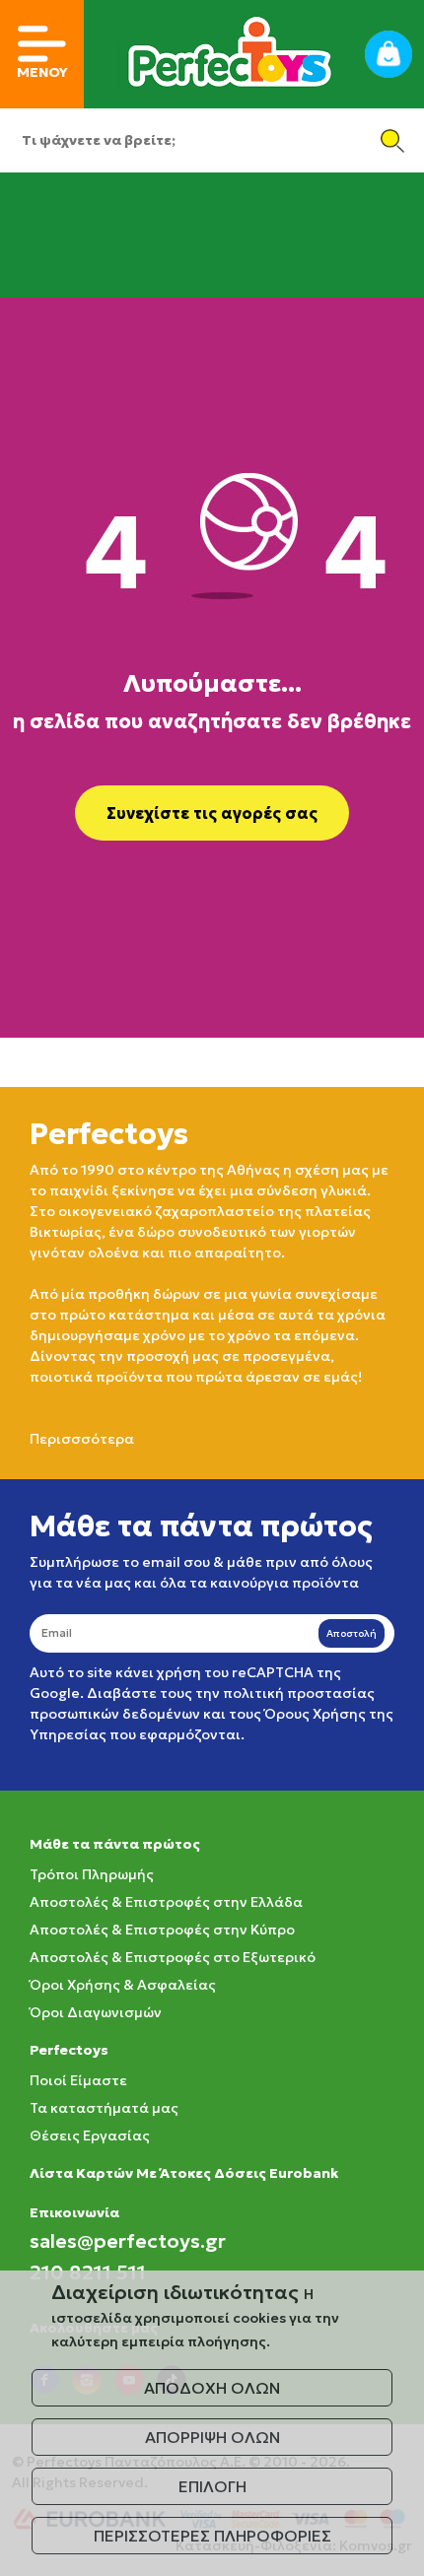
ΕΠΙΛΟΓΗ (212, 2486)
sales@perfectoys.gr (128, 2241)
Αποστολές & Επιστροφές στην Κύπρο (162, 1930)
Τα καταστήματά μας (104, 2108)
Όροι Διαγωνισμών (96, 2012)
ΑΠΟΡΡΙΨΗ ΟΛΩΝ (212, 2437)
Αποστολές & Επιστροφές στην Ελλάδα (166, 1902)
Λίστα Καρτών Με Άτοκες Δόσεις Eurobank (184, 2173)
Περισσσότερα (82, 1439)
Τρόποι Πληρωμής (92, 1874)
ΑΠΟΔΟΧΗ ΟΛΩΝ (212, 2388)
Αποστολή (352, 1633)
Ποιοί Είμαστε (78, 2080)
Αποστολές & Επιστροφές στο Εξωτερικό (173, 1957)
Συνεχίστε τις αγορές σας (212, 813)
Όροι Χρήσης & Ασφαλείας (123, 1985)
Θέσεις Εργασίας (90, 2135)
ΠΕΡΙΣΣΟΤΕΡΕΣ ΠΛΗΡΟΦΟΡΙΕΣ (212, 2536)
